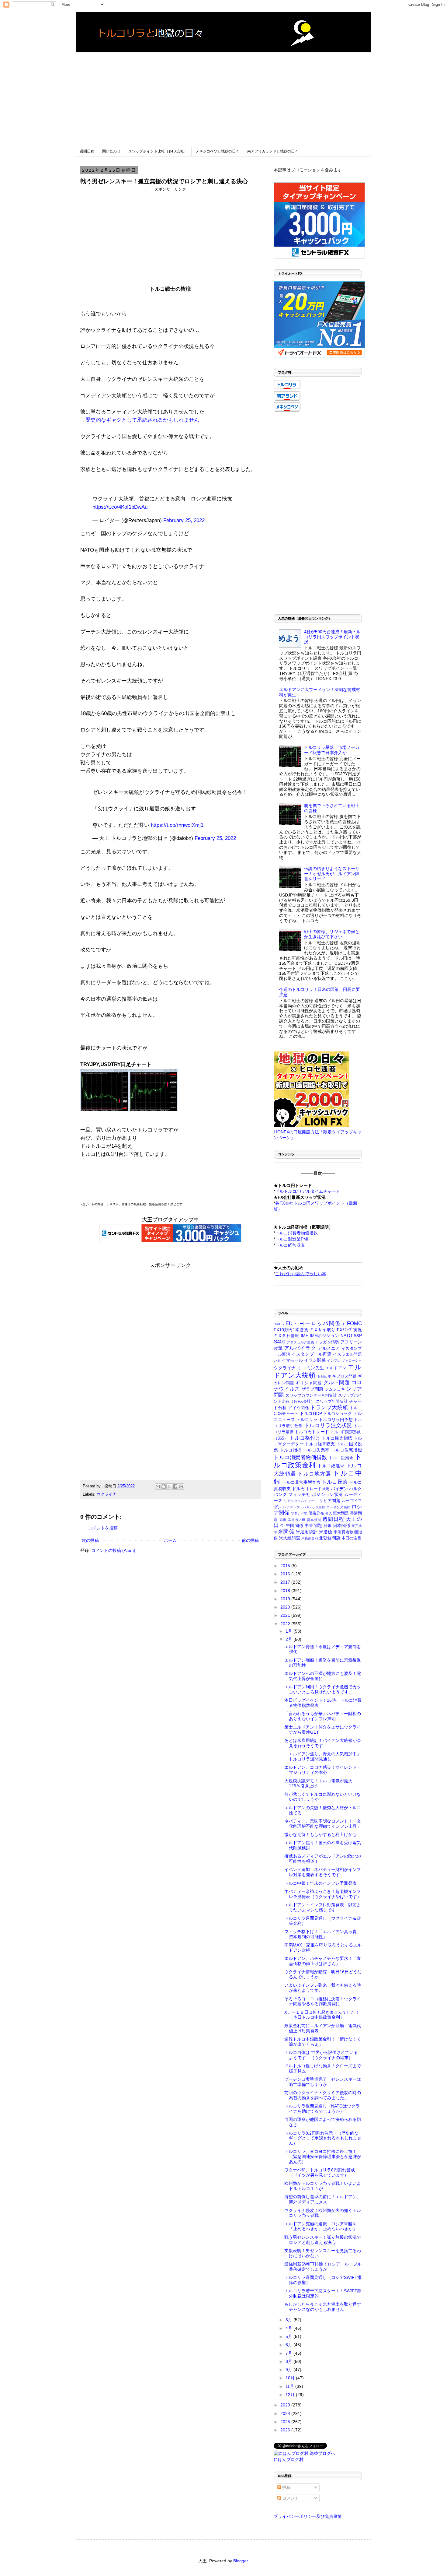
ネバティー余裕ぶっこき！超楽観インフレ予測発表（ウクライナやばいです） (323, 1894)
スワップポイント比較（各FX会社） (158, 151)
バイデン (339, 1489)
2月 (289, 1639)
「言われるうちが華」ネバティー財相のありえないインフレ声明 (323, 1716)
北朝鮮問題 (330, 1538)
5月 (289, 2336)
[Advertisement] (223, 95)
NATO (346, 1335)
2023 (286, 2405)
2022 (286, 1624)
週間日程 (87, 151)
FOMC (354, 1323)
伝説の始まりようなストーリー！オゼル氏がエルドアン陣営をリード (332, 874)
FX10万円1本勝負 (291, 1330)
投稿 (286, 2487)
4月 (289, 2328)
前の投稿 (250, 1540)
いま (277, 1360)
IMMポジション (325, 1336)
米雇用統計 (307, 1532)
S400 (279, 1342)
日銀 (328, 1526)
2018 (286, 1591)
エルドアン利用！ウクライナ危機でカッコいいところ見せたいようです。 (323, 1689)
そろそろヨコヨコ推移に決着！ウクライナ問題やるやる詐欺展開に (323, 2001)
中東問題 (313, 1525)
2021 (286, 1615)
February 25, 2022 (184, 520)
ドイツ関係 (299, 1408)
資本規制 (314, 1520)
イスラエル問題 (347, 1354)
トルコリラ (307, 1420)
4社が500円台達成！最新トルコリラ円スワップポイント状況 (332, 637)
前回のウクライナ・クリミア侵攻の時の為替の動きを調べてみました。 (323, 2095)
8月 (289, 2361)
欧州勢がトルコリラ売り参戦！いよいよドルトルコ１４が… (323, 2186)
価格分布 (316, 1513)
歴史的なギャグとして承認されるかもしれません (142, 420)
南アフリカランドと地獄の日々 (273, 151)
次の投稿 (90, 1540)
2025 (286, 2422)
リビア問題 (330, 1500)
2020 (286, 1607)
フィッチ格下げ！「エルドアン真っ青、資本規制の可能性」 (323, 1934)
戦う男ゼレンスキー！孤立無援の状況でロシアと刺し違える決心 (323, 2240)
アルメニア (329, 1348)
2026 (286, 2430)
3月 (289, 2320)
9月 (289, 2370)
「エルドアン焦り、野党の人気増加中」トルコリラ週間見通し (323, 1756)
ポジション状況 (327, 1494)
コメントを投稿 (103, 1528)
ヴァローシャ (352, 1360)
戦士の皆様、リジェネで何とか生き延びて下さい (332, 934)
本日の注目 (351, 1538)
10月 (291, 2378)
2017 (286, 1582)
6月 (289, 2345)
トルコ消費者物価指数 (300, 1457)
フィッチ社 (299, 1494)
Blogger (241, 2561)
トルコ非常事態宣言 (301, 1482)
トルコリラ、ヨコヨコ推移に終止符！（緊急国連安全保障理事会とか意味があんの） (323, 2157)
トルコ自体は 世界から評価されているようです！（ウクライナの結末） (321, 2055)
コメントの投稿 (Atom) (113, 1550)
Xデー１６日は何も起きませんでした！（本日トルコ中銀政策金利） (322, 2015)
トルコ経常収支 (320, 1444)
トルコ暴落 (335, 1482)
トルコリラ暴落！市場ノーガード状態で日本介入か (332, 750)
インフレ (334, 1360)
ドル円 (298, 1489)
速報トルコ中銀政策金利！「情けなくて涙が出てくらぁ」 (323, 2042)
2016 (286, 1574)
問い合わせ (111, 151)
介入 (329, 1513)
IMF (305, 1335)
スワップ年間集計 (332, 1402)
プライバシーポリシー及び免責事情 (308, 2516)
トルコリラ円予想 (336, 1420)
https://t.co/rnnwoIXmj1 (177, 825)
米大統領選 (289, 1538)
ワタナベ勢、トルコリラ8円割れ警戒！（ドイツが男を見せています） (322, 2172)
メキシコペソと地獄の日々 (217, 151)
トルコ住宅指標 (347, 1450)
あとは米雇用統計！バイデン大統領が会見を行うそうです (323, 1743)
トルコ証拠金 (341, 1458)
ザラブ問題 (313, 1389)
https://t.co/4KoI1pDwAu (120, 507)
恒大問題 (341, 1513)
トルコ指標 (291, 1450)
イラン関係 (315, 1360)
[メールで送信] (158, 1486)
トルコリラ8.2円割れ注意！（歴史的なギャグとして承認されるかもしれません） (323, 2138)
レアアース (292, 1507)
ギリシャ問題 (309, 1383)
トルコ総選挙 (331, 1466)
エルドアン (336, 1368)
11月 (290, 2386)
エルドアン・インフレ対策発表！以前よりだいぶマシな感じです (323, 1907)
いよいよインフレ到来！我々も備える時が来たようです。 (323, 1988)
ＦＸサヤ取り (322, 1330)
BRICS (279, 1324)
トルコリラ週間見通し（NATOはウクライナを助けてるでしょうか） (322, 2109)
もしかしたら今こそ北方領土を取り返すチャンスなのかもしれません (323, 2307)
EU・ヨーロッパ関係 (313, 1323)
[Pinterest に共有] (181, 1486)
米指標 (326, 1532)
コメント (290, 2498)
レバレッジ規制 (313, 1507)
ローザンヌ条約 (338, 1507)
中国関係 (295, 1525)
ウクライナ (107, 1494)
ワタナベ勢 (299, 1513)
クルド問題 (336, 1383)
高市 (283, 1520)
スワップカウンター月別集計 (311, 1395)
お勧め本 (324, 1376)
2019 (286, 1599)
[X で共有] (169, 1486)
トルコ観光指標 (337, 1438)
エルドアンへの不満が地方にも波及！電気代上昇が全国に (323, 1676)
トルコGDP (311, 1413)
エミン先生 (313, 1368)
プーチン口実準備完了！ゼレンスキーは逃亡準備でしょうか (323, 2082)
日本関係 (342, 1525)
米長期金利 (310, 1538)
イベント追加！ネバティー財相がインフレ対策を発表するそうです (323, 1872)
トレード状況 (318, 1489)
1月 (289, 1631)
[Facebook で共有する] (175, 1486)
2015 (286, 1566)
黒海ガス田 (297, 1520)
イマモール (292, 1360)
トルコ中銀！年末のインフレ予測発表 (321, 1883)
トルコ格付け (305, 1438)
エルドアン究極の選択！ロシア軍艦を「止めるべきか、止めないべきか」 (321, 2226)
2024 (286, 2413)
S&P (358, 1335)
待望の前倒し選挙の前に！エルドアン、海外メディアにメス (323, 2199)
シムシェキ (335, 1389)
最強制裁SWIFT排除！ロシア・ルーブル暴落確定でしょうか (323, 2267)
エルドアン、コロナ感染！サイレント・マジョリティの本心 (323, 1770)
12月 (291, 2395)
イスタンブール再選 (312, 1354)
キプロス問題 (344, 1376)
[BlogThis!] (164, 1486)
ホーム (170, 1540)
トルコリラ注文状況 (328, 1425)
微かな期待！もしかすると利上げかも (321, 1834)
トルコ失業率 (316, 1450)
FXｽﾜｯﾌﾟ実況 (349, 1330)
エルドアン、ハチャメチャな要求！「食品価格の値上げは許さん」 (323, 1961)
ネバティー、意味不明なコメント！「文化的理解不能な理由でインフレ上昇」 (323, 1824)
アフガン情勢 (327, 1342)
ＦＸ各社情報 (286, 1336)
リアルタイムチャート (301, 1501)
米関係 (286, 1532)
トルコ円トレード (312, 1432)
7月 (289, 2353)
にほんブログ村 (289, 2459)
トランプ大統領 (329, 1407)
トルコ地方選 (314, 1474)
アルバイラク (300, 1348)
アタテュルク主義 (300, 1342)
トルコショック (338, 1414)
